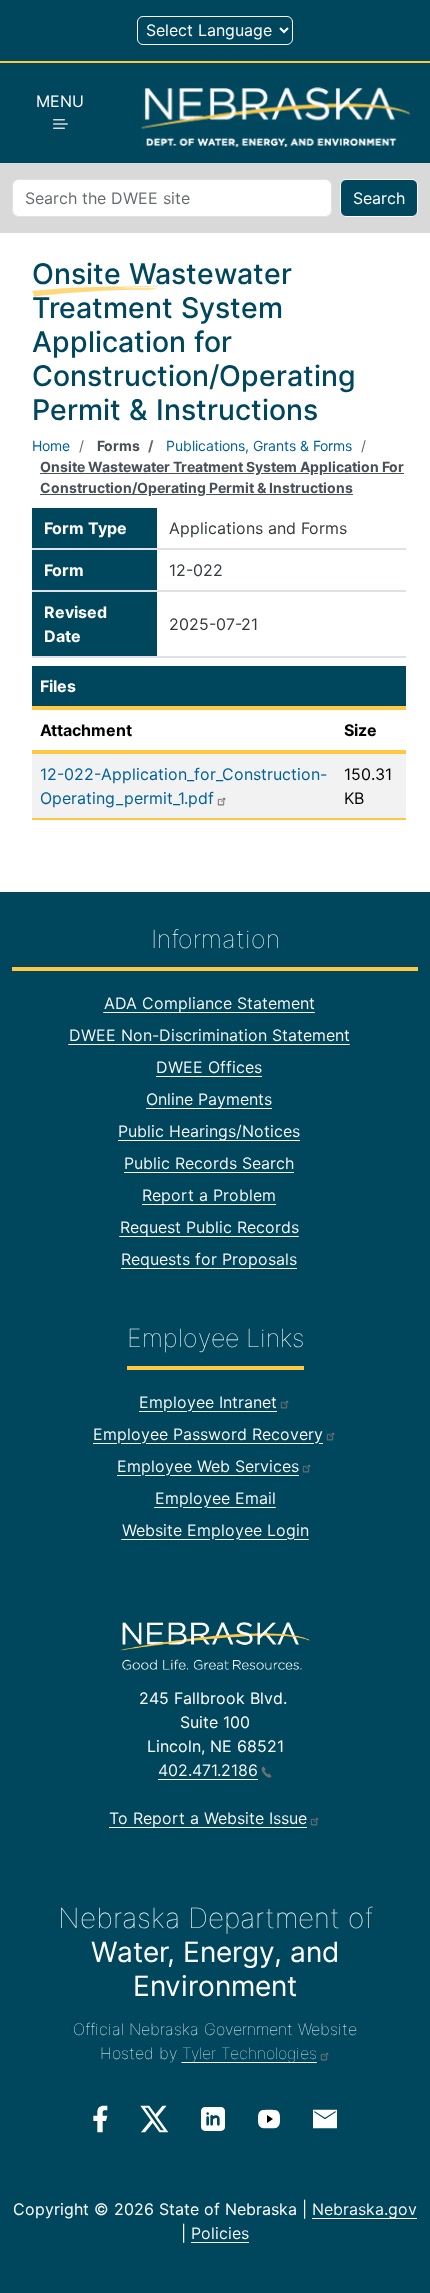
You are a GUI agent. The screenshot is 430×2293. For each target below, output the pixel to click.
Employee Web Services (208, 1466)
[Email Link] (325, 2117)
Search (379, 198)
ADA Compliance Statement (209, 1003)
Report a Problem (209, 1195)
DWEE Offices (209, 1067)
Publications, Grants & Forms (259, 445)
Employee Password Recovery (208, 1434)
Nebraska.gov (364, 2209)
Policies (220, 2233)
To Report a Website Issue (208, 1818)
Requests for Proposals (209, 1259)
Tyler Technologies (249, 2053)
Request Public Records (209, 1227)
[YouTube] (269, 2118)
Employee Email (215, 1498)
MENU (60, 101)
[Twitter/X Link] (154, 2119)
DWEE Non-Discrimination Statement (209, 1035)
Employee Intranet (208, 1402)
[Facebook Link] (100, 2119)
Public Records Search (209, 1163)
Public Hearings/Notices (209, 1131)
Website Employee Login (215, 1530)
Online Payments (209, 1099)
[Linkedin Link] (213, 2118)
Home (51, 445)
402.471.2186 (208, 1770)
